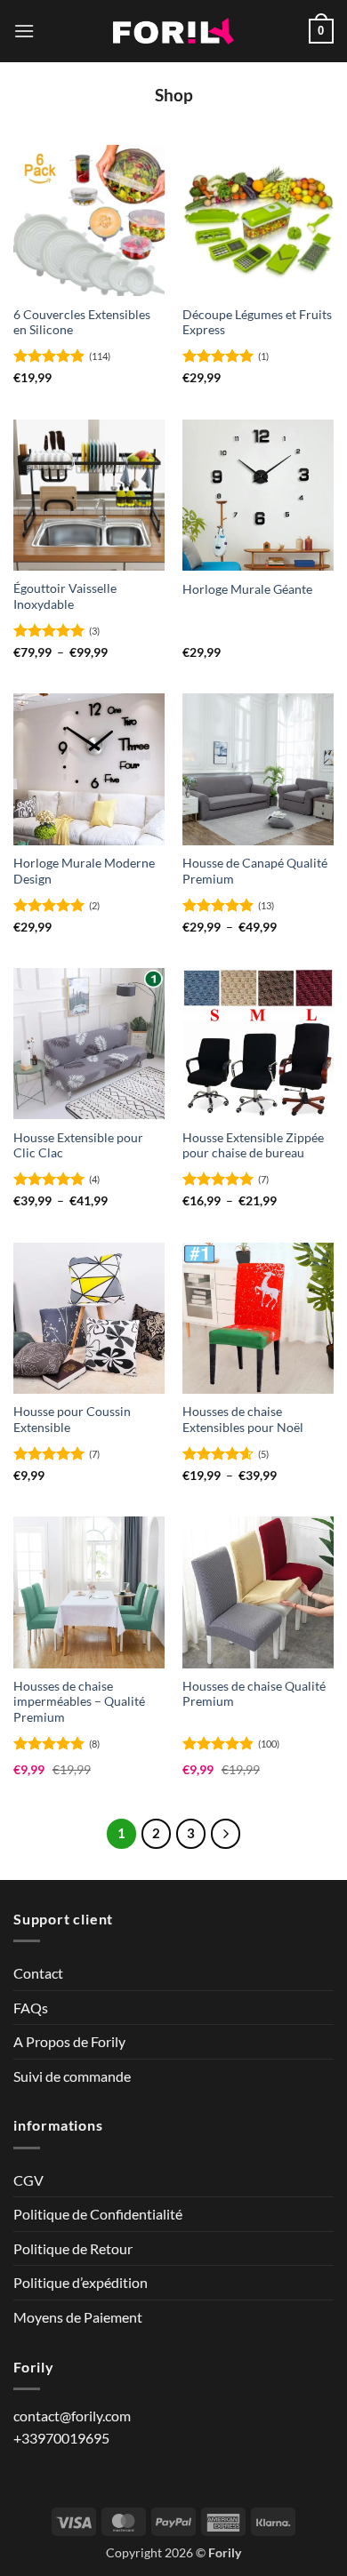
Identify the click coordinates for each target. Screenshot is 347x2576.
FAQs (31, 2008)
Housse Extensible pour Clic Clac (78, 1146)
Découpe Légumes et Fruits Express (257, 323)
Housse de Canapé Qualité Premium (255, 871)
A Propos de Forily (69, 2041)
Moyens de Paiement (78, 2317)
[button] (24, 31)
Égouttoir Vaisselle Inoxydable (65, 596)
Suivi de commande (72, 2076)
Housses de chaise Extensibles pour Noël (243, 1420)
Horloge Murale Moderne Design (84, 871)
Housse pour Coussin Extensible (72, 1420)
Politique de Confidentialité (98, 2214)
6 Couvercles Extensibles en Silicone (82, 323)
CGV (28, 2180)
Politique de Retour (73, 2248)
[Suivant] (226, 1834)
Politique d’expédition (81, 2282)
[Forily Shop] (173, 32)
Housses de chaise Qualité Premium (254, 1694)
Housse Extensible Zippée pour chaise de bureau (253, 1146)
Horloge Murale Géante (247, 589)
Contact (38, 1973)
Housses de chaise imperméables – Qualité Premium (79, 1702)
